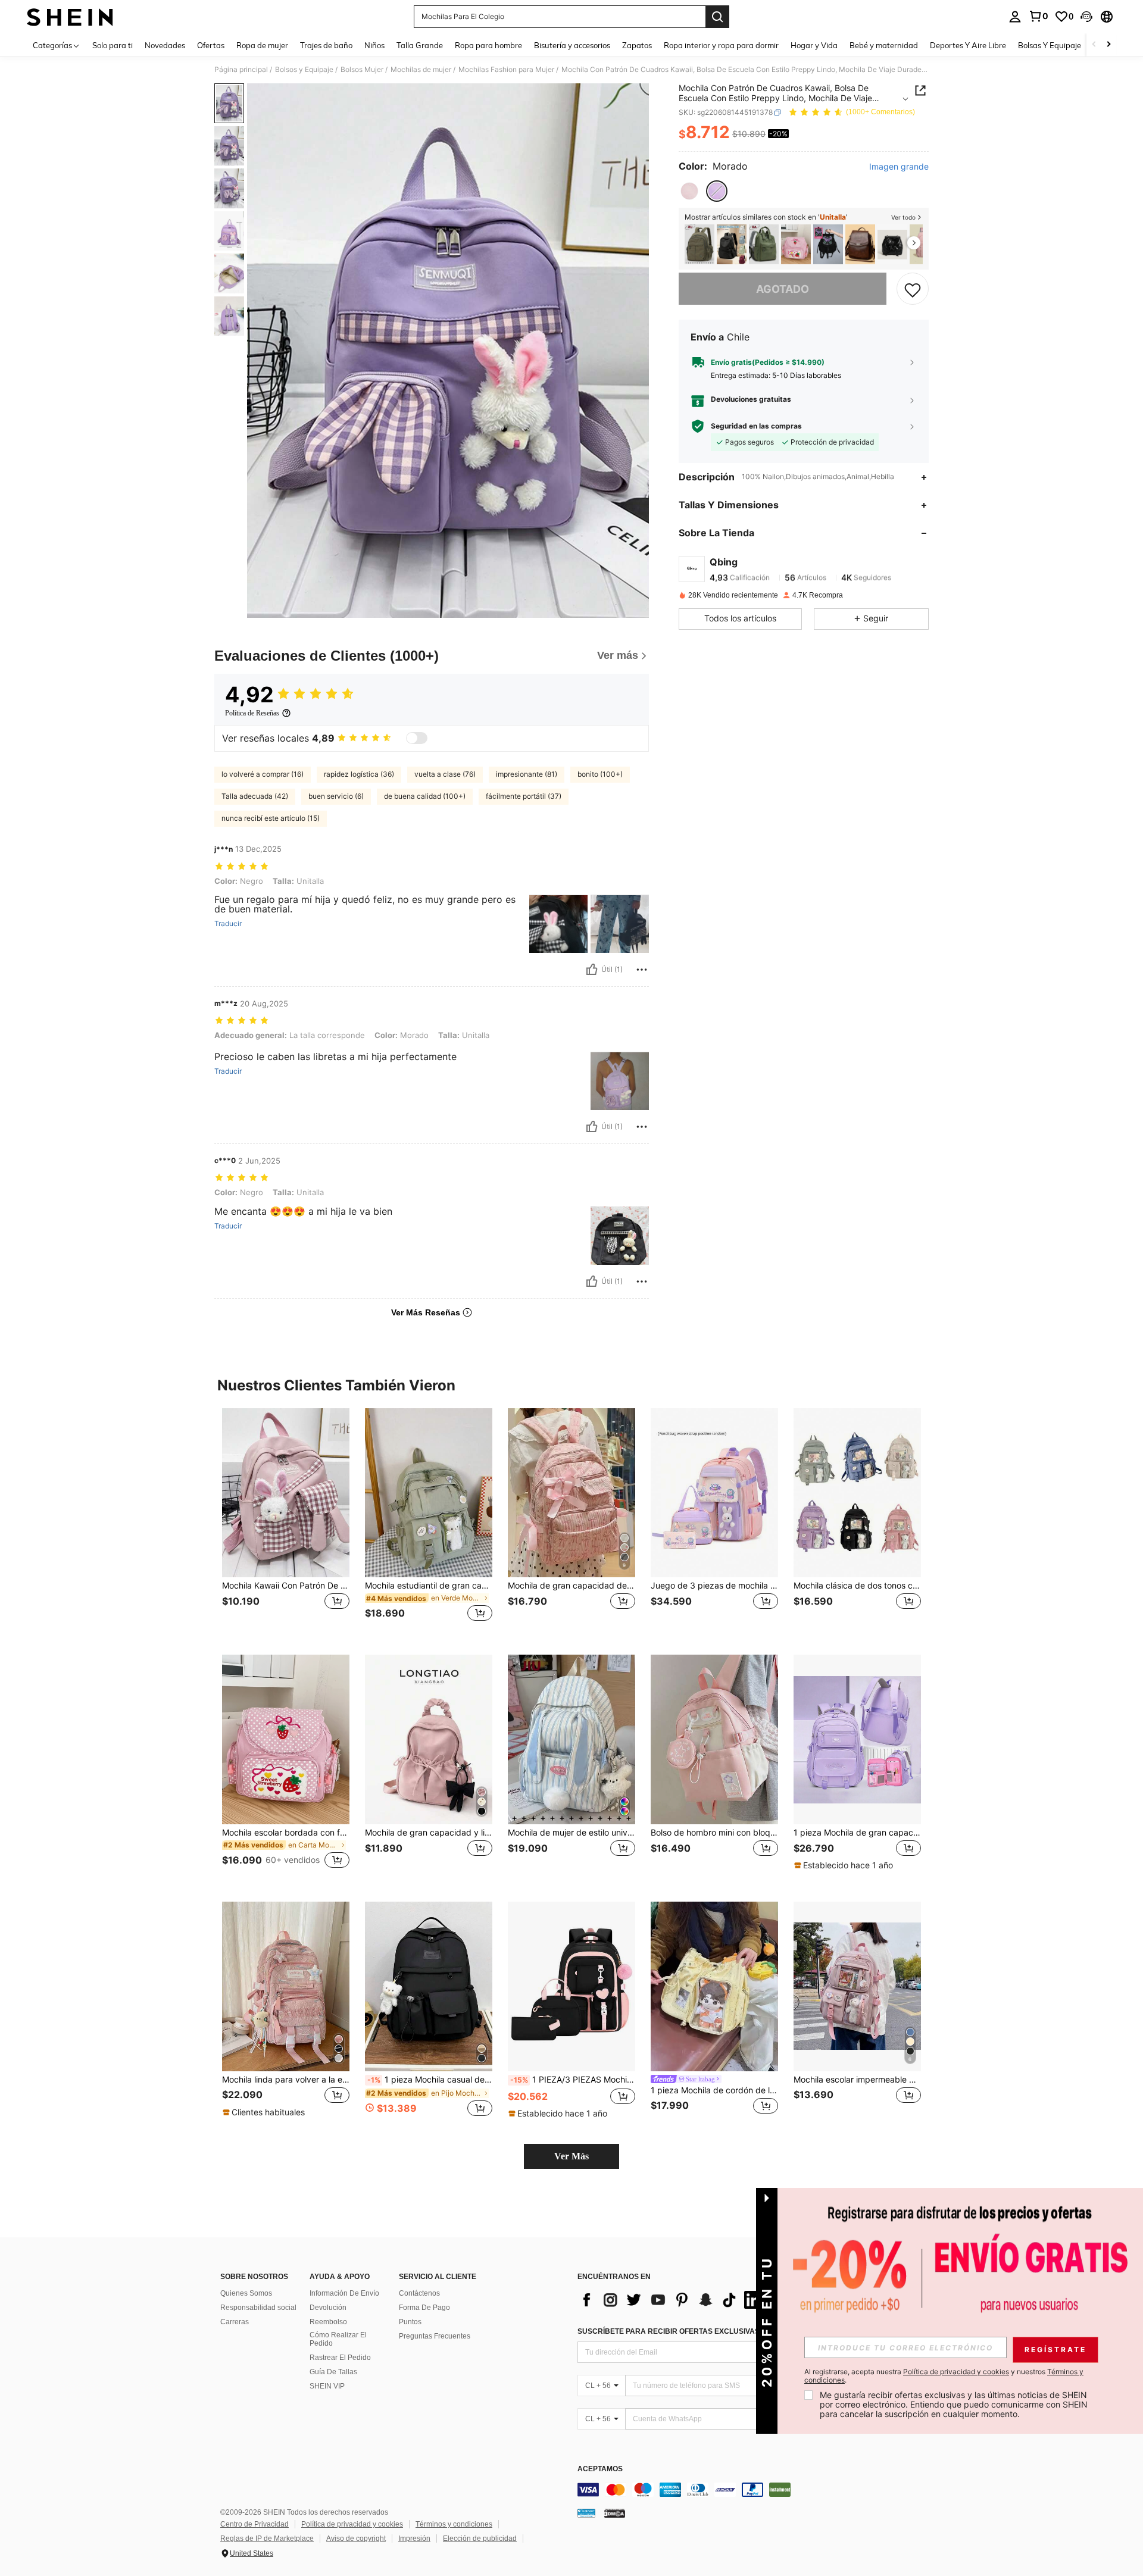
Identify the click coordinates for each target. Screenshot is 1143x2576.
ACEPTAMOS (600, 2469)
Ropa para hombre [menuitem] (488, 45)
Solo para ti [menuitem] (113, 45)
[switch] (417, 738)
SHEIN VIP (327, 2386)
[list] (673, 2300)
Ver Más (571, 2156)
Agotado (783, 289)
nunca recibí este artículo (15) (271, 818)
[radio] (689, 191)
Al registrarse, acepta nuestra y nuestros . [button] (944, 2376)
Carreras (235, 2322)
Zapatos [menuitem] (637, 45)
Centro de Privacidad (254, 2524)
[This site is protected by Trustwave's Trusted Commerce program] (586, 2513)
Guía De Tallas (333, 2372)
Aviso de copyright (356, 2539)
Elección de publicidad (480, 2539)
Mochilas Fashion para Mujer (506, 70)
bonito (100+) (600, 774)
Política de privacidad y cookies (352, 2524)
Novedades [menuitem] (165, 45)
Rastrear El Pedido (340, 2358)
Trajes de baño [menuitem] (326, 45)
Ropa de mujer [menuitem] (262, 45)
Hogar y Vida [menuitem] (814, 45)
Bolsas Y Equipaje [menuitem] (1050, 45)
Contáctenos (419, 2293)
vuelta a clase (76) (445, 774)
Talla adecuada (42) (255, 796)
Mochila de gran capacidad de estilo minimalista (571, 1586)
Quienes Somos (246, 2293)
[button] (1086, 17)
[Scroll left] (1094, 45)
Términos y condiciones (454, 2524)
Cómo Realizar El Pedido (338, 2339)
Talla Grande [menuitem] (420, 45)
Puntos (410, 2322)
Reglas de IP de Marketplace (267, 2539)
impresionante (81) (527, 774)
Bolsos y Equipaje (304, 70)
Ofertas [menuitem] (211, 45)
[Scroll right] (1108, 45)
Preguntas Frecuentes (435, 2336)
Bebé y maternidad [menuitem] (884, 45)
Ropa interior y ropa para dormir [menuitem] (721, 45)
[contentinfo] (756, 2490)
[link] (1038, 16)
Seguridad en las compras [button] (756, 426)
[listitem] (699, 244)
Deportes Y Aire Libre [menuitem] (968, 45)
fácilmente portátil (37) (524, 796)
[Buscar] (717, 17)
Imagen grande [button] (899, 167)
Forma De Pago (424, 2308)
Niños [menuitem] (374, 45)
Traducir (228, 924)
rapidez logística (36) (359, 774)
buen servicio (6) (336, 796)
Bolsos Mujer (362, 70)
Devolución (328, 2308)
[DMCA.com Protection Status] (615, 2513)
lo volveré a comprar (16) (263, 774)
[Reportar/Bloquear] (642, 970)
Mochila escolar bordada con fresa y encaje (286, 1833)
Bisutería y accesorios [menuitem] (572, 45)
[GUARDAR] (913, 289)
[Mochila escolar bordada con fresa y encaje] (796, 244)
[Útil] (592, 970)
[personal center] (1015, 17)
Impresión (414, 2539)
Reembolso (328, 2322)
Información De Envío (344, 2293)
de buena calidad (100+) (425, 796)
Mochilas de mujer (421, 70)
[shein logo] (70, 17)
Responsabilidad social (258, 2308)
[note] (845, 1865)
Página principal (241, 70)
